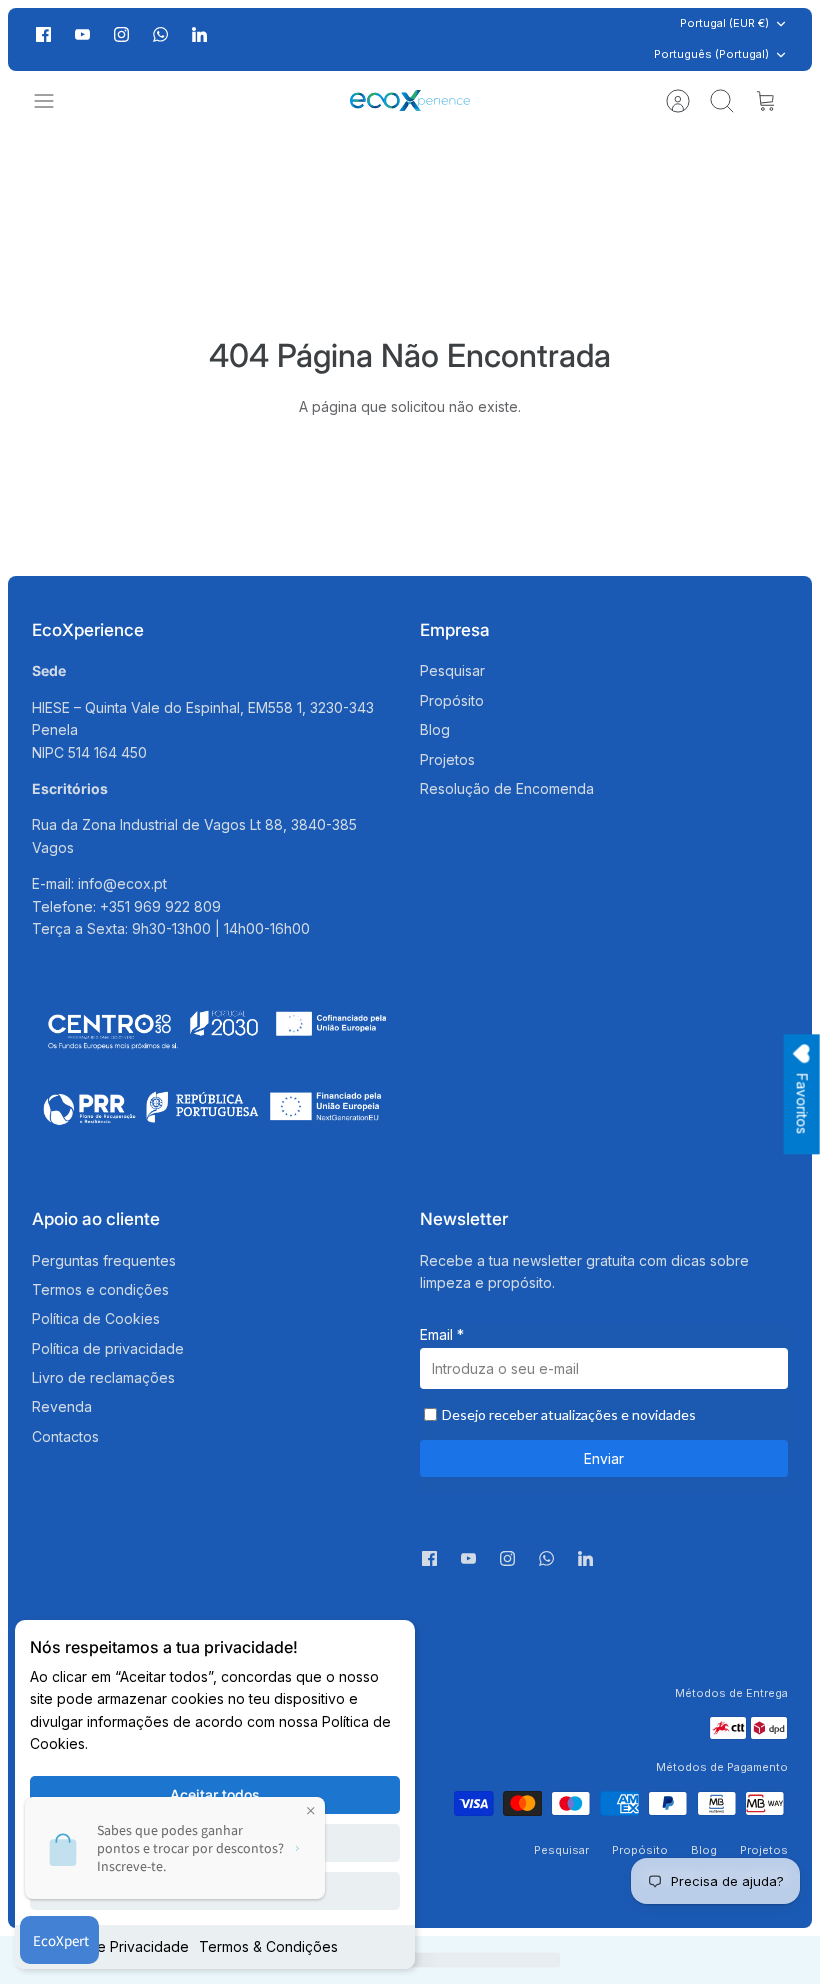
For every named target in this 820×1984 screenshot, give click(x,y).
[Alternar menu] (54, 101)
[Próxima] (584, 39)
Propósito (452, 700)
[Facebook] (43, 34)
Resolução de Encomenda (507, 788)
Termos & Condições (268, 1946)
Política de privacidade (108, 1348)
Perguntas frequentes (104, 1260)
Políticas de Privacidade (109, 1946)
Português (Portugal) (711, 54)
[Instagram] (121, 34)
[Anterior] (236, 39)
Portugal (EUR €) (724, 23)
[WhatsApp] (160, 39)
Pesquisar (452, 670)
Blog (435, 729)
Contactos (65, 1436)
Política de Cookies (96, 1318)
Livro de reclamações (103, 1377)
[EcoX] (410, 100)
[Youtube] (82, 34)
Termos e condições (100, 1289)
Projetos (447, 759)
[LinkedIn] (199, 39)
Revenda (62, 1406)
